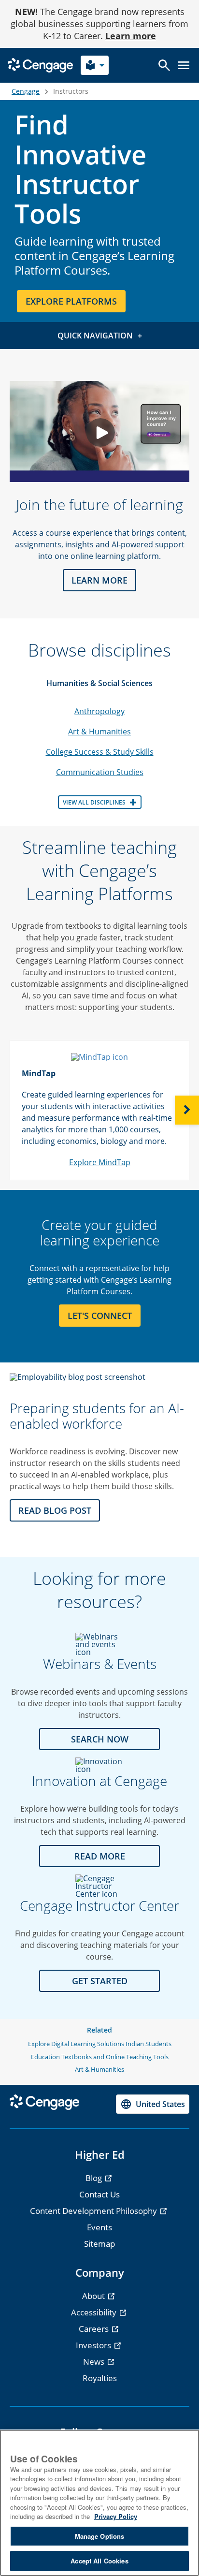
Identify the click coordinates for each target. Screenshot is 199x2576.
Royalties (100, 2378)
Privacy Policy (116, 2516)
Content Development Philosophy (94, 2211)
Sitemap (99, 2244)
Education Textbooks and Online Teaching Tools (100, 2057)
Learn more (131, 36)
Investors (94, 2345)
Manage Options (100, 2536)
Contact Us (99, 2194)
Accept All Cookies (99, 2561)
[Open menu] (184, 65)
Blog (95, 2178)
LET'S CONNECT (100, 1316)
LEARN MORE (99, 580)
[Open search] (164, 65)
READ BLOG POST (55, 1510)
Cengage (26, 91)
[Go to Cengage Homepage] (40, 65)
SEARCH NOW (100, 1739)
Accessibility (95, 2312)
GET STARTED (100, 1981)
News (95, 2362)
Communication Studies (100, 772)
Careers (95, 2329)
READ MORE (100, 1856)
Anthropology (99, 711)
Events (99, 2227)
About (94, 2296)
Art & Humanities (99, 732)
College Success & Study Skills (100, 752)
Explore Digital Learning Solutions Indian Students (100, 2044)
